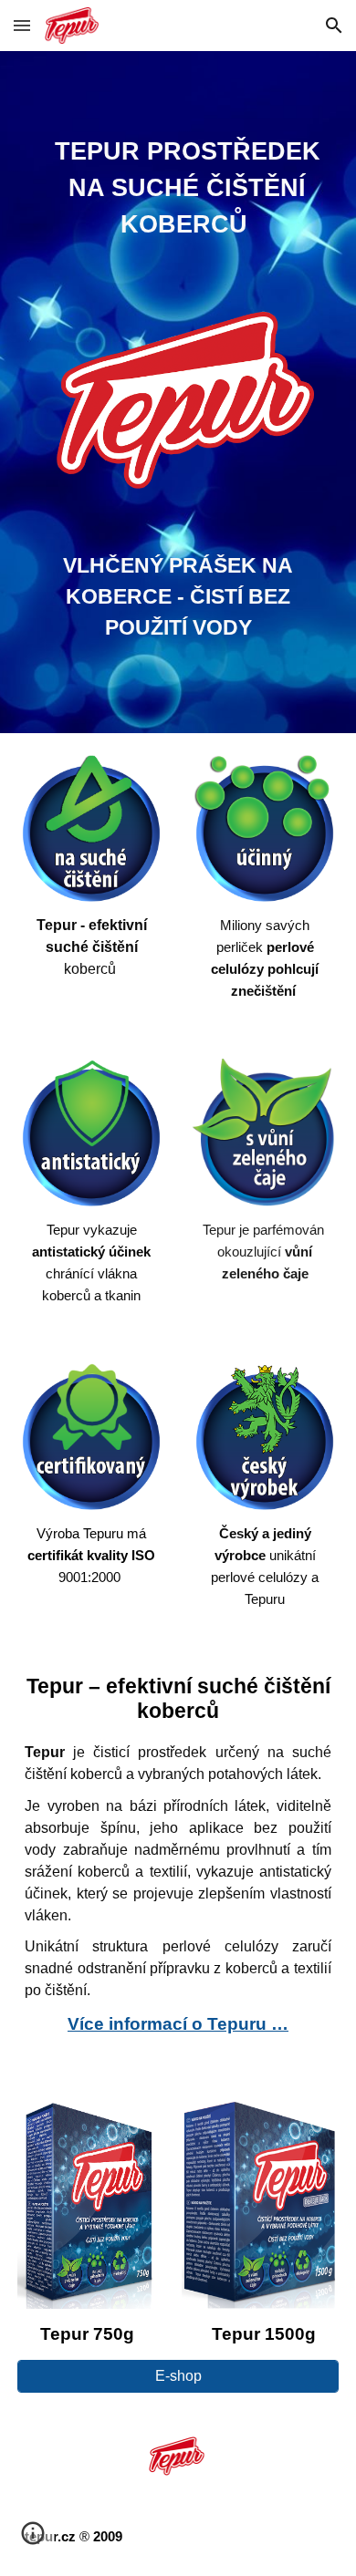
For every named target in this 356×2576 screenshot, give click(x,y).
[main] (178, 191)
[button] (22, 25)
